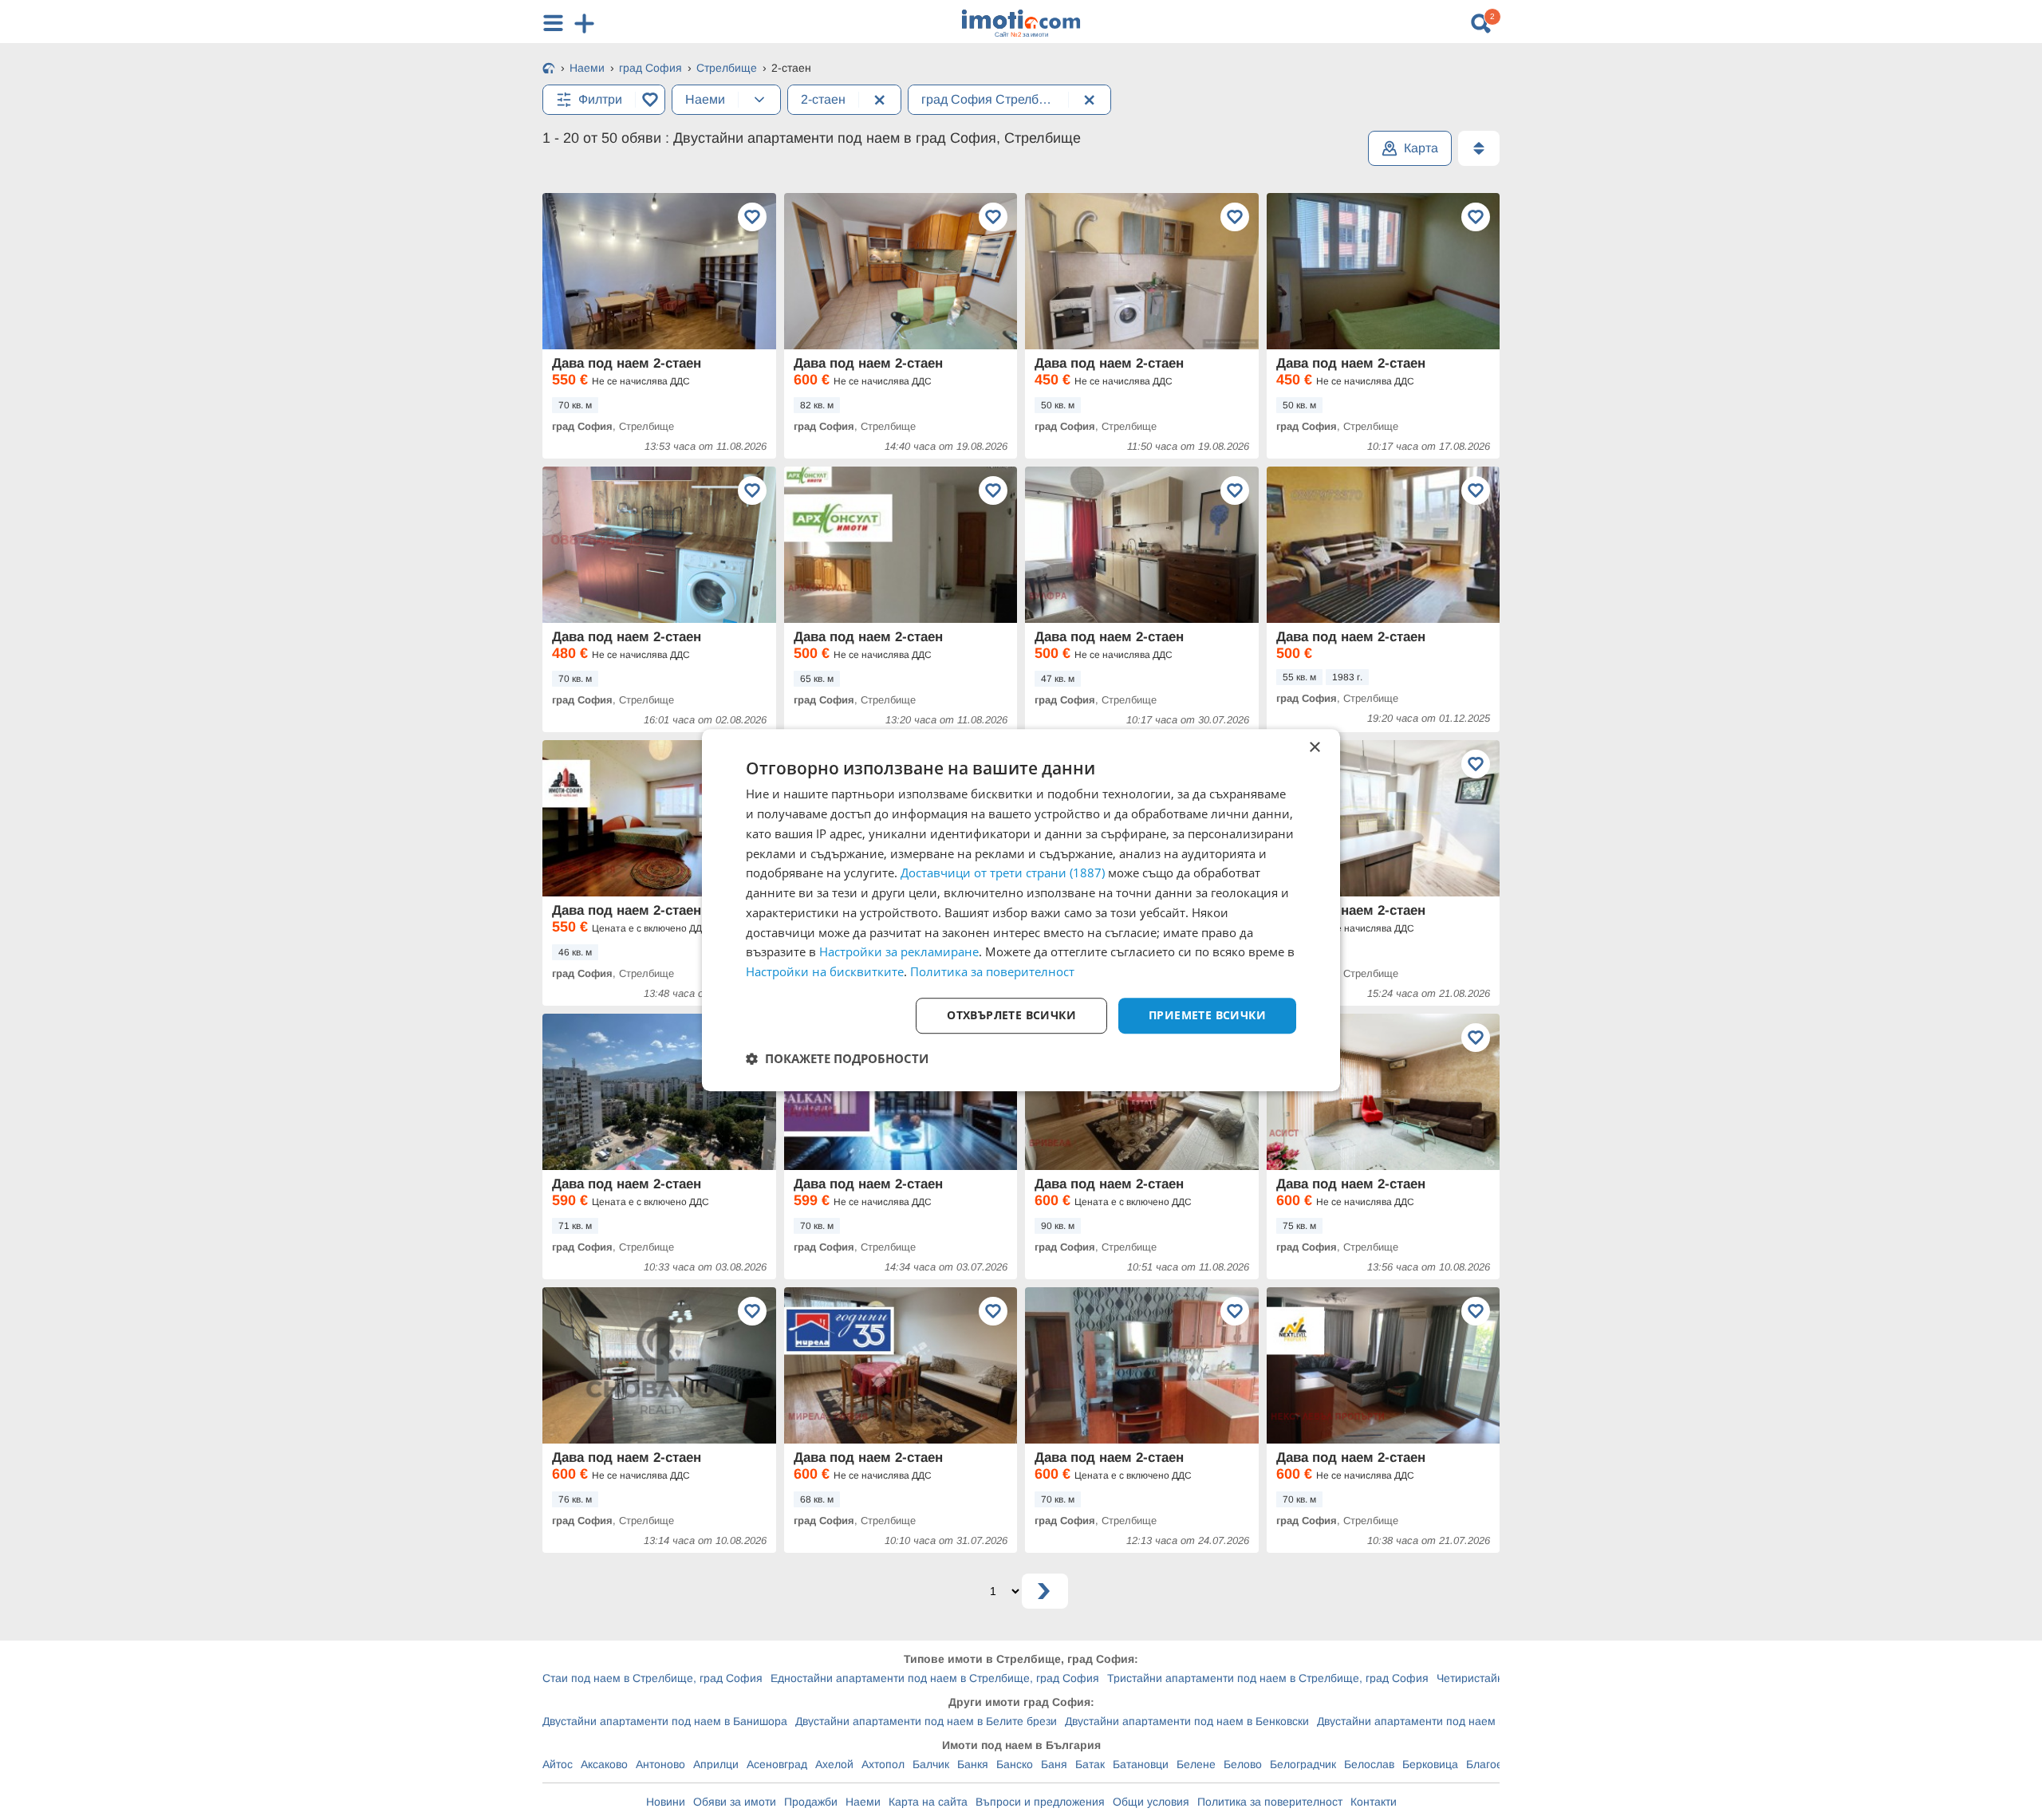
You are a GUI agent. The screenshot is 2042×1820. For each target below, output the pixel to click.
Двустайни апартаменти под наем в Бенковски (1187, 1721)
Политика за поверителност (1270, 1802)
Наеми (863, 1802)
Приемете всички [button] (1207, 1015)
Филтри (600, 99)
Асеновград (777, 1764)
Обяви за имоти (735, 1802)
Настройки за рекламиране (899, 952)
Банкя (973, 1764)
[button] (837, 1058)
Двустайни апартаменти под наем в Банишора (665, 1721)
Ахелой (834, 1764)
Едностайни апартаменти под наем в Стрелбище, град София (935, 1678)
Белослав (1369, 1764)
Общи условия (1151, 1802)
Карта (1421, 148)
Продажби (811, 1802)
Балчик (931, 1764)
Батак (1090, 1764)
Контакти (1374, 1802)
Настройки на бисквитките (825, 971)
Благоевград (1499, 1764)
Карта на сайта (928, 1802)
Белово (1243, 1764)
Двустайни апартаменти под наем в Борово (1431, 1721)
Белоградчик (1303, 1764)
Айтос (558, 1764)
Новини (666, 1802)
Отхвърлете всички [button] (1011, 1015)
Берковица (1430, 1764)
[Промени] (759, 100)
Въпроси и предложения (1040, 1802)
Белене (1196, 1764)
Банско (1015, 1764)
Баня (1054, 1764)
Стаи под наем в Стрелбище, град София (652, 1678)
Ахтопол (883, 1764)
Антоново (660, 1764)
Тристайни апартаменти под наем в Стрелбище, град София (1268, 1678)
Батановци (1141, 1764)
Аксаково (604, 1764)
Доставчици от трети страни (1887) (1003, 873)
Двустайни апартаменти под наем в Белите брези (926, 1721)
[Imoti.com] (549, 69)
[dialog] (1021, 910)
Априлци (716, 1764)
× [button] (1314, 748)
